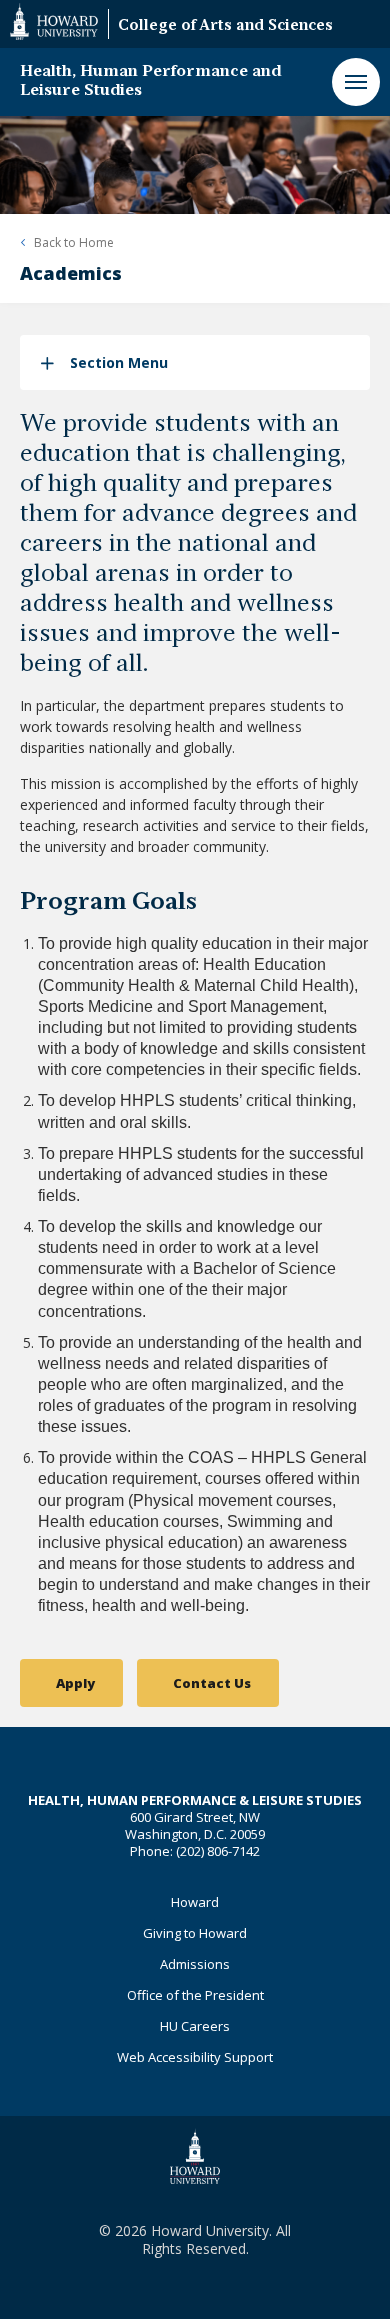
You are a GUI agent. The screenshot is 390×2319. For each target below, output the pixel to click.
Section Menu (119, 362)
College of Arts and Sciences (225, 26)
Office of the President (195, 1995)
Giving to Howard (195, 1933)
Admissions (195, 1964)
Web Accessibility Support (195, 2057)
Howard (195, 1902)
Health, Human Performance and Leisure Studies (150, 81)
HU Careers (195, 2026)
